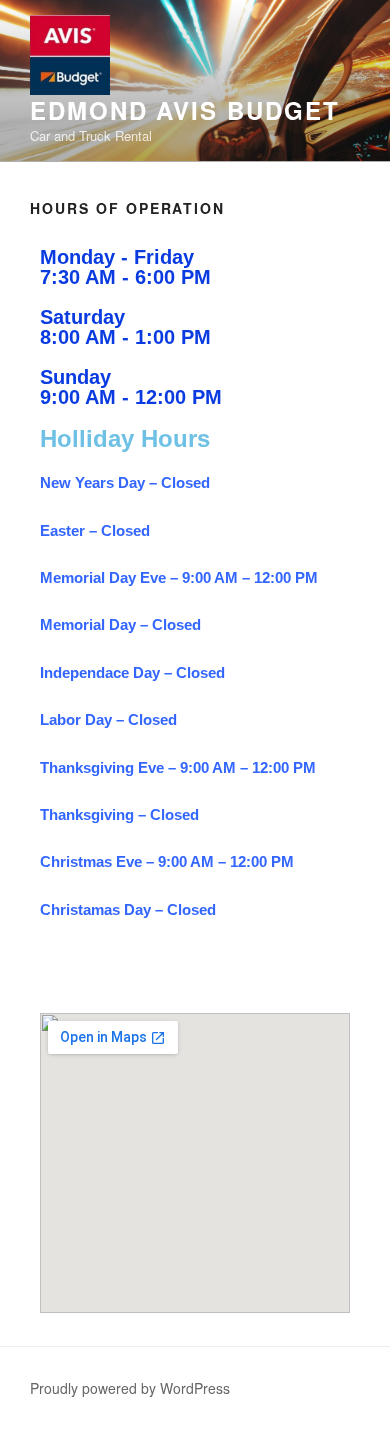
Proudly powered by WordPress (130, 1388)
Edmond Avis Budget (185, 110)
